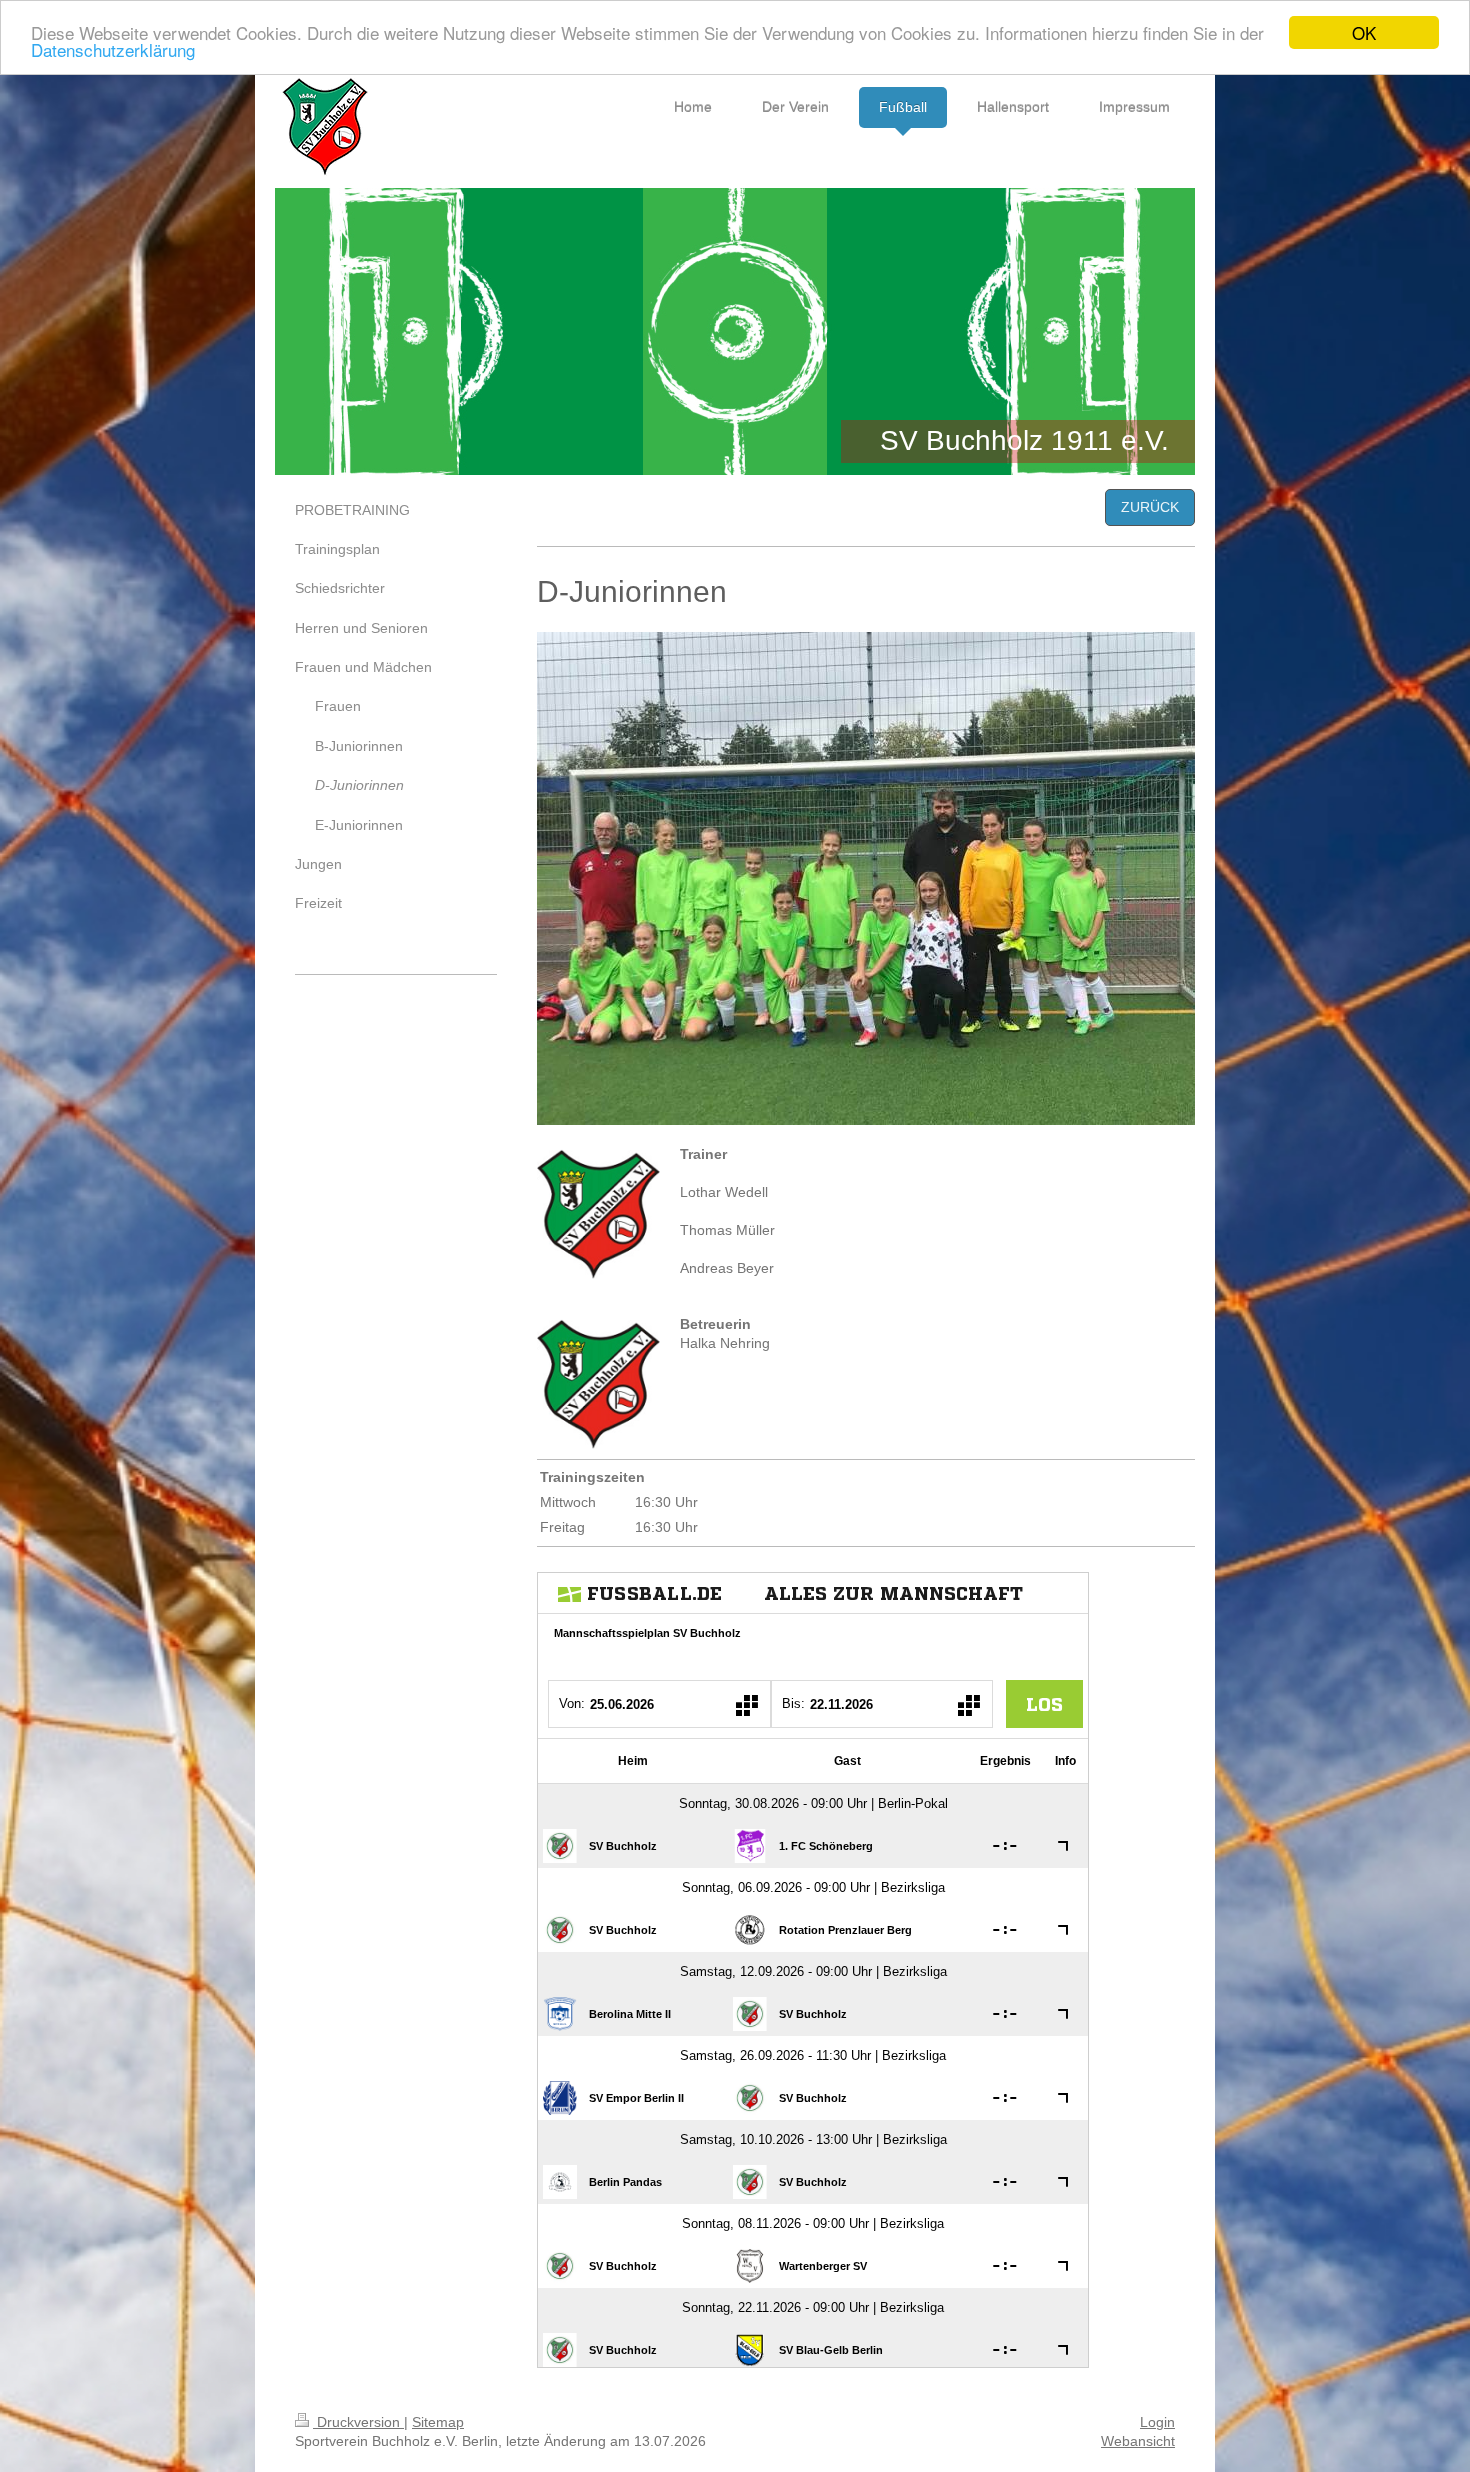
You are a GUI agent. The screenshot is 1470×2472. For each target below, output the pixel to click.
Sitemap (438, 2422)
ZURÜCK (1150, 507)
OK (1364, 32)
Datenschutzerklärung (113, 50)
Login (1157, 2422)
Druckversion (358, 2422)
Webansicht (1138, 2441)
